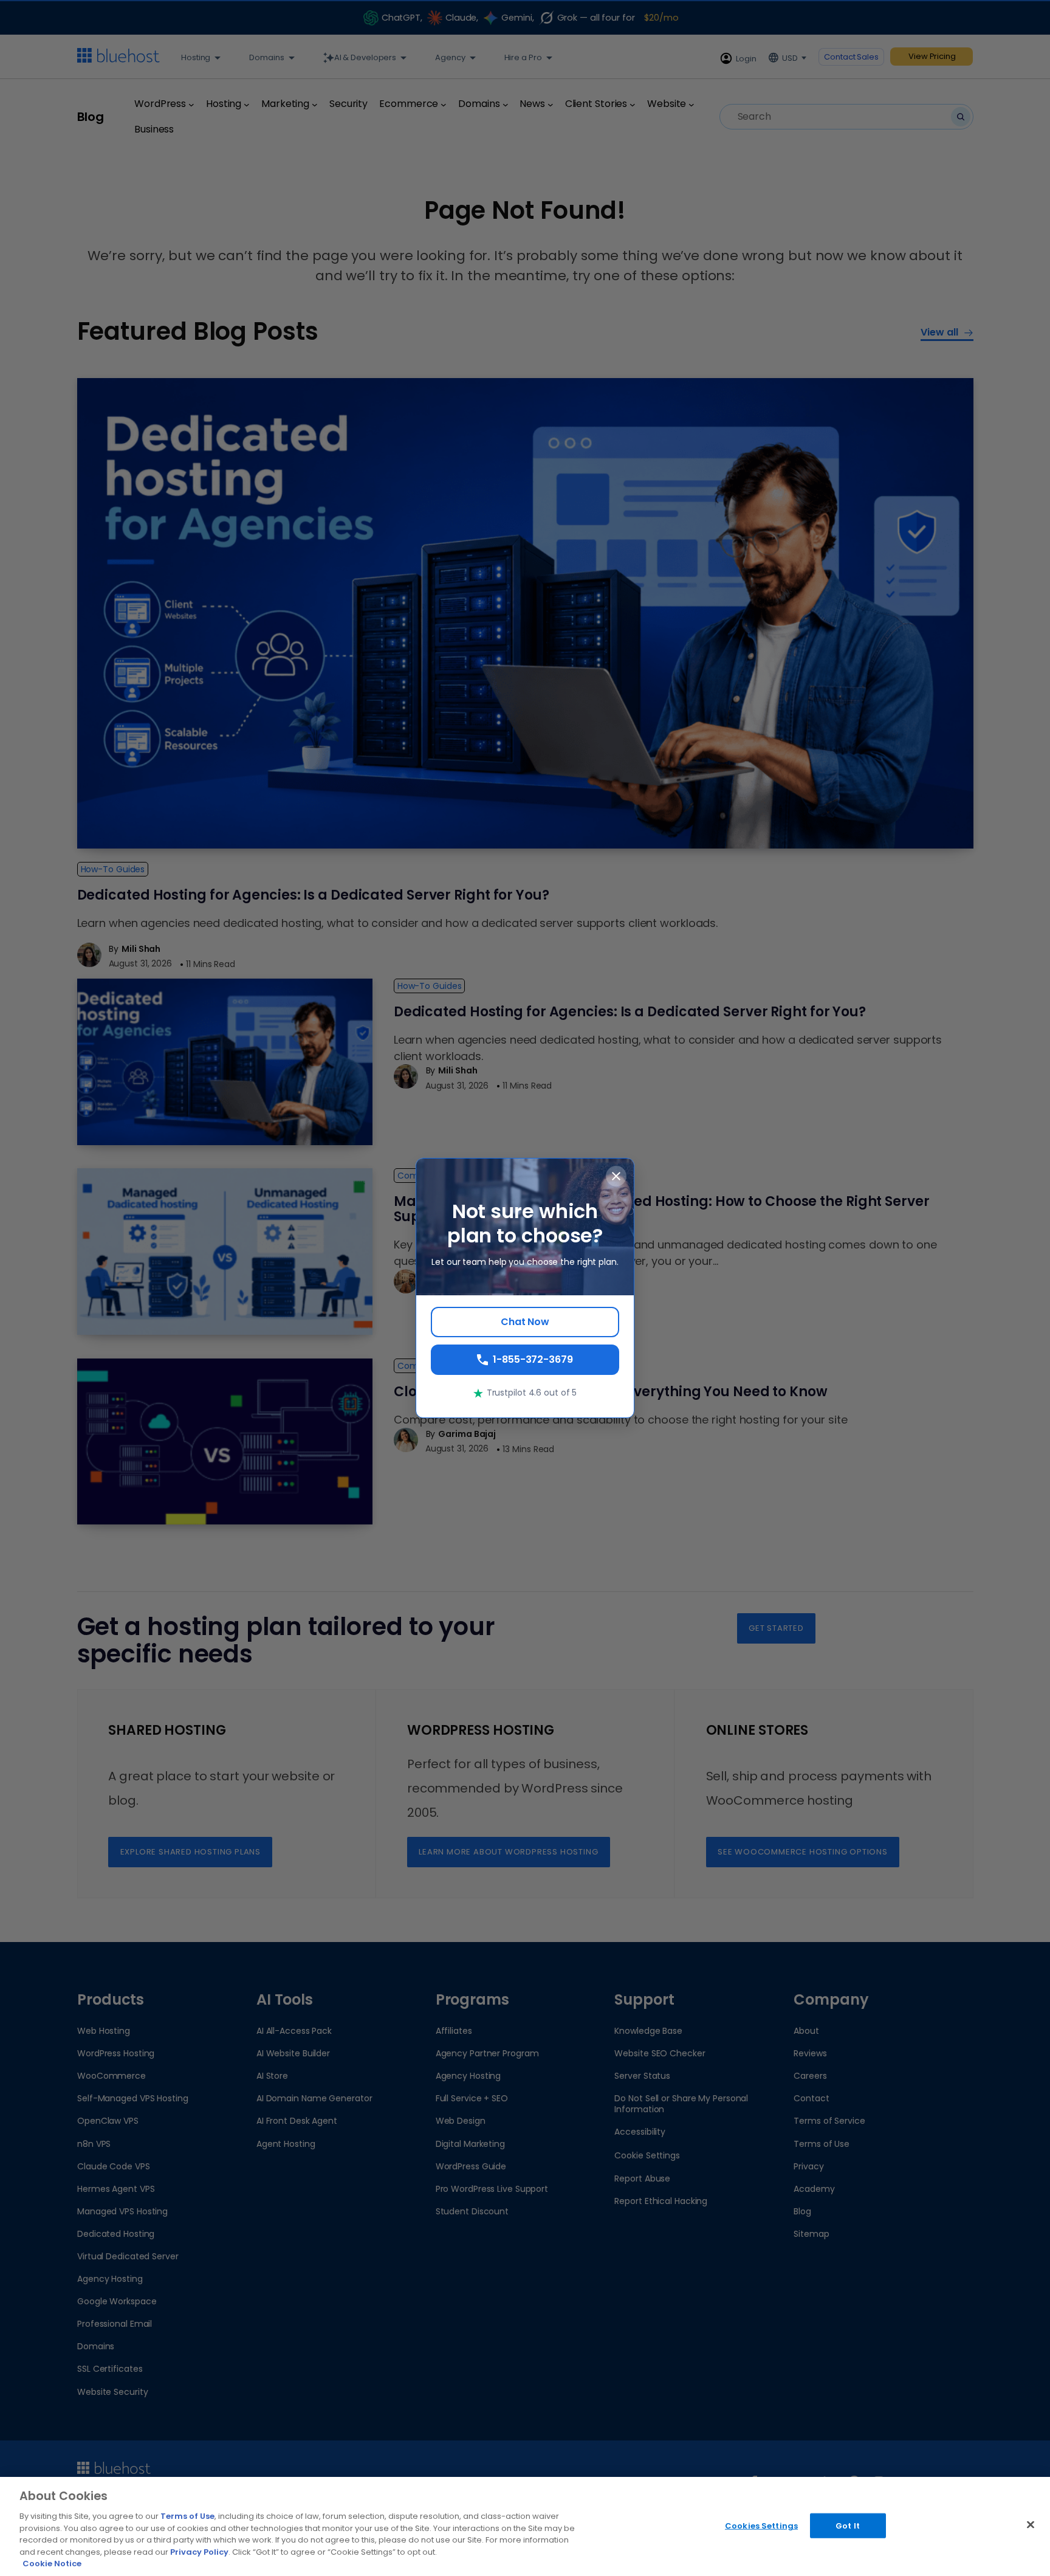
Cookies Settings (761, 2525)
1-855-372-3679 (533, 1359)
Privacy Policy (199, 2552)
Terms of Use (187, 2516)
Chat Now (525, 1322)
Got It (848, 2525)
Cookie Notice (52, 2564)
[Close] (1031, 2524)
